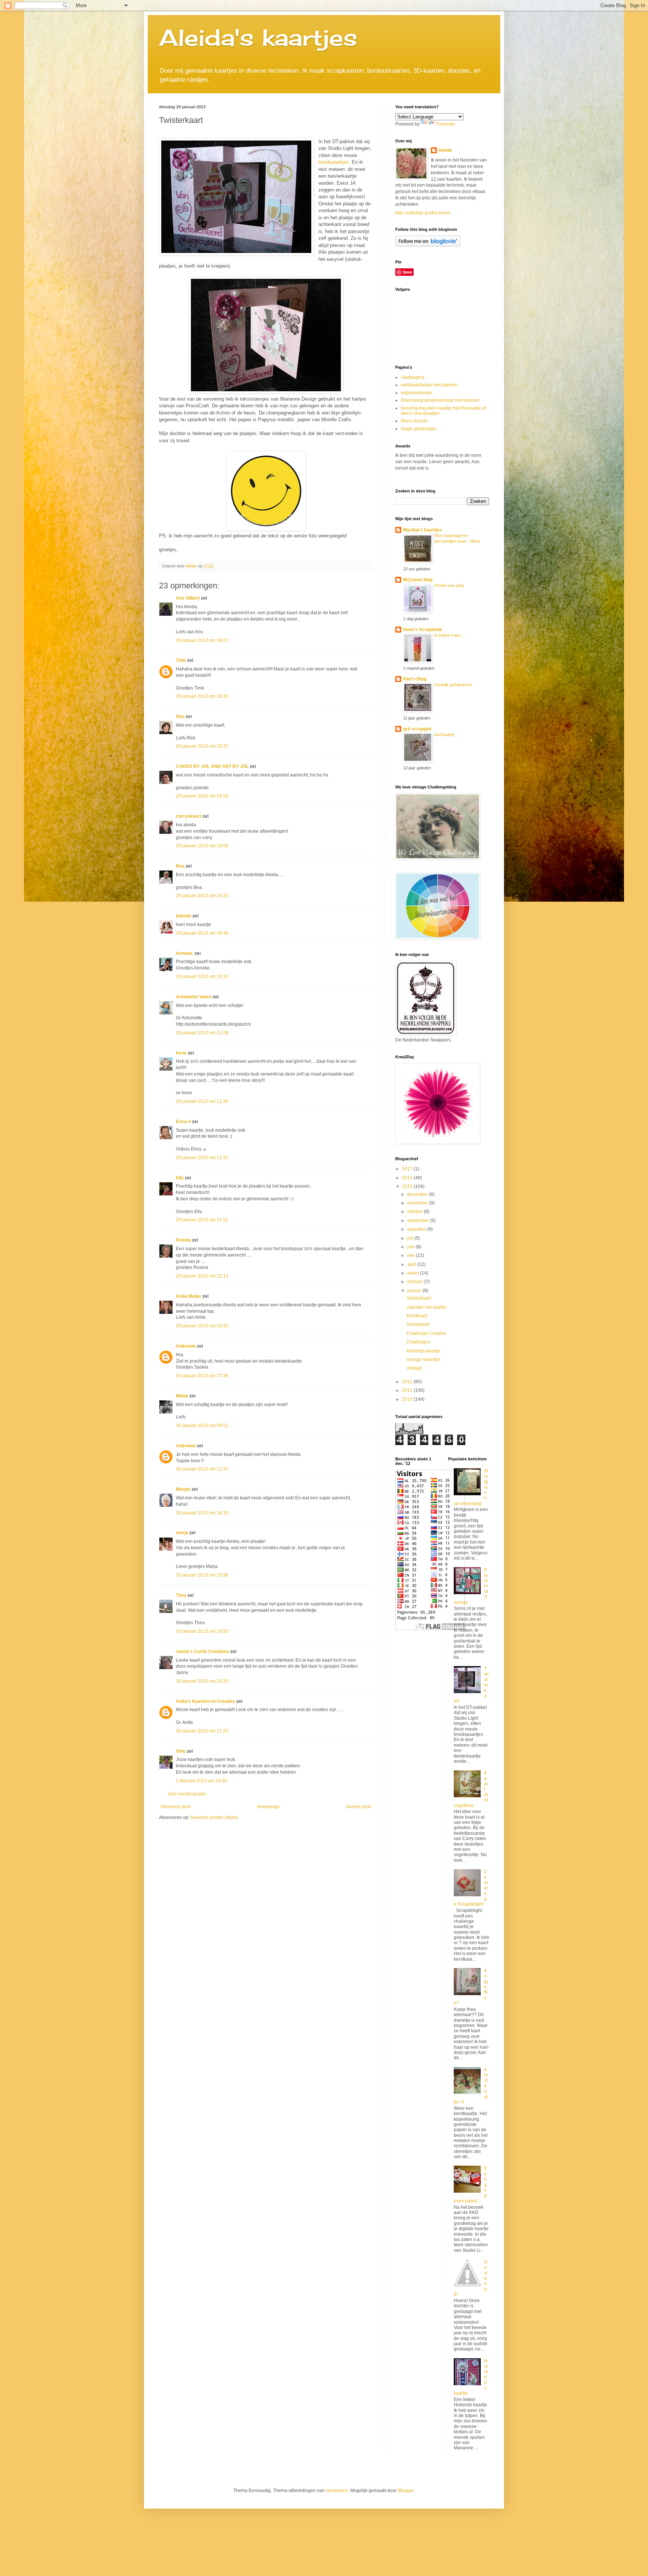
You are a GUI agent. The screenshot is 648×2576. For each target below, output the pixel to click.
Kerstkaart (417, 1316)
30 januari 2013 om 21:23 (202, 1731)
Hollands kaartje (423, 1351)
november (418, 1203)
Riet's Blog (415, 679)
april (412, 1264)
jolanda (184, 916)
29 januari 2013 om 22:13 (202, 1276)
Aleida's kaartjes (258, 37)
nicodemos (337, 2491)
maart (414, 1273)
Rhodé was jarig (449, 585)
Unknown (186, 1346)
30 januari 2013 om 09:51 (202, 1426)
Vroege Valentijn (423, 1360)
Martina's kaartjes (422, 530)
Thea (181, 1595)
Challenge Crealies (426, 1333)
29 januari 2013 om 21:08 (202, 1033)
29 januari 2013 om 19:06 (202, 846)
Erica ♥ (183, 1122)
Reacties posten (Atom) (214, 1818)
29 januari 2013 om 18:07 (202, 640)
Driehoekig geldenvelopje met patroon (440, 400)
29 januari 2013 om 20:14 (202, 977)
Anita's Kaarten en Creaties (205, 1701)
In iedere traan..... (450, 635)
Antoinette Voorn (194, 997)
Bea (180, 866)
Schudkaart (418, 1324)
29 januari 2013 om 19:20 (202, 896)
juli (411, 1238)
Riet (180, 717)
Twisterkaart (419, 1298)
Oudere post (358, 1807)
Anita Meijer (189, 1296)
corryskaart (189, 816)
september (419, 1221)
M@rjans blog (418, 580)
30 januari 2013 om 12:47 (202, 1469)
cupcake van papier (427, 1307)
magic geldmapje (418, 429)
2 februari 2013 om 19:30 (202, 1781)
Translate (445, 124)
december (418, 1194)
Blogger (406, 2491)
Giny (181, 1751)
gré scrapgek (417, 729)
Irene (181, 1053)
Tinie (181, 660)
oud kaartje (444, 735)
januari (415, 1291)
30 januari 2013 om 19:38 (202, 1575)
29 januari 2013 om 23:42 (202, 1326)
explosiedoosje (416, 393)
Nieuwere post (176, 1807)
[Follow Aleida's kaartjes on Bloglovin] (428, 245)
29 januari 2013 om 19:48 (202, 933)
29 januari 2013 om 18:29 (202, 696)
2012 (408, 1382)
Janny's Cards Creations (202, 1652)
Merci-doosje (414, 421)
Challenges (418, 1342)
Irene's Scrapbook (423, 630)
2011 (408, 1390)
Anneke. (185, 953)
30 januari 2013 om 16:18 (202, 1513)
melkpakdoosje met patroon (429, 385)
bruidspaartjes (334, 162)
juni (412, 1247)
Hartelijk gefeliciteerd (453, 685)
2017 (408, 1169)
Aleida (445, 150)
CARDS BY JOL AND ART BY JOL (212, 766)
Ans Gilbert (188, 598)
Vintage (414, 1368)
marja (182, 1533)
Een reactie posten (187, 1794)
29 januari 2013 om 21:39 (202, 1101)
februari (416, 1282)
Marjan (184, 1489)
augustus (417, 1229)
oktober (415, 1212)
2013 (408, 1186)
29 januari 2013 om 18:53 (202, 796)
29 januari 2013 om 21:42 (202, 1158)
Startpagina (413, 377)
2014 (408, 1178)
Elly (180, 1178)
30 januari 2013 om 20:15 (202, 1681)
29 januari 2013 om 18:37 (202, 746)
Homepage (268, 1807)
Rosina (183, 1240)
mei (412, 1255)
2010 (408, 1399)
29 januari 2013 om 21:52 (202, 1220)
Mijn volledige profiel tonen (423, 213)
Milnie (182, 1396)
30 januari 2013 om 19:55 (202, 1631)
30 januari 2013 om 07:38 (202, 1376)
